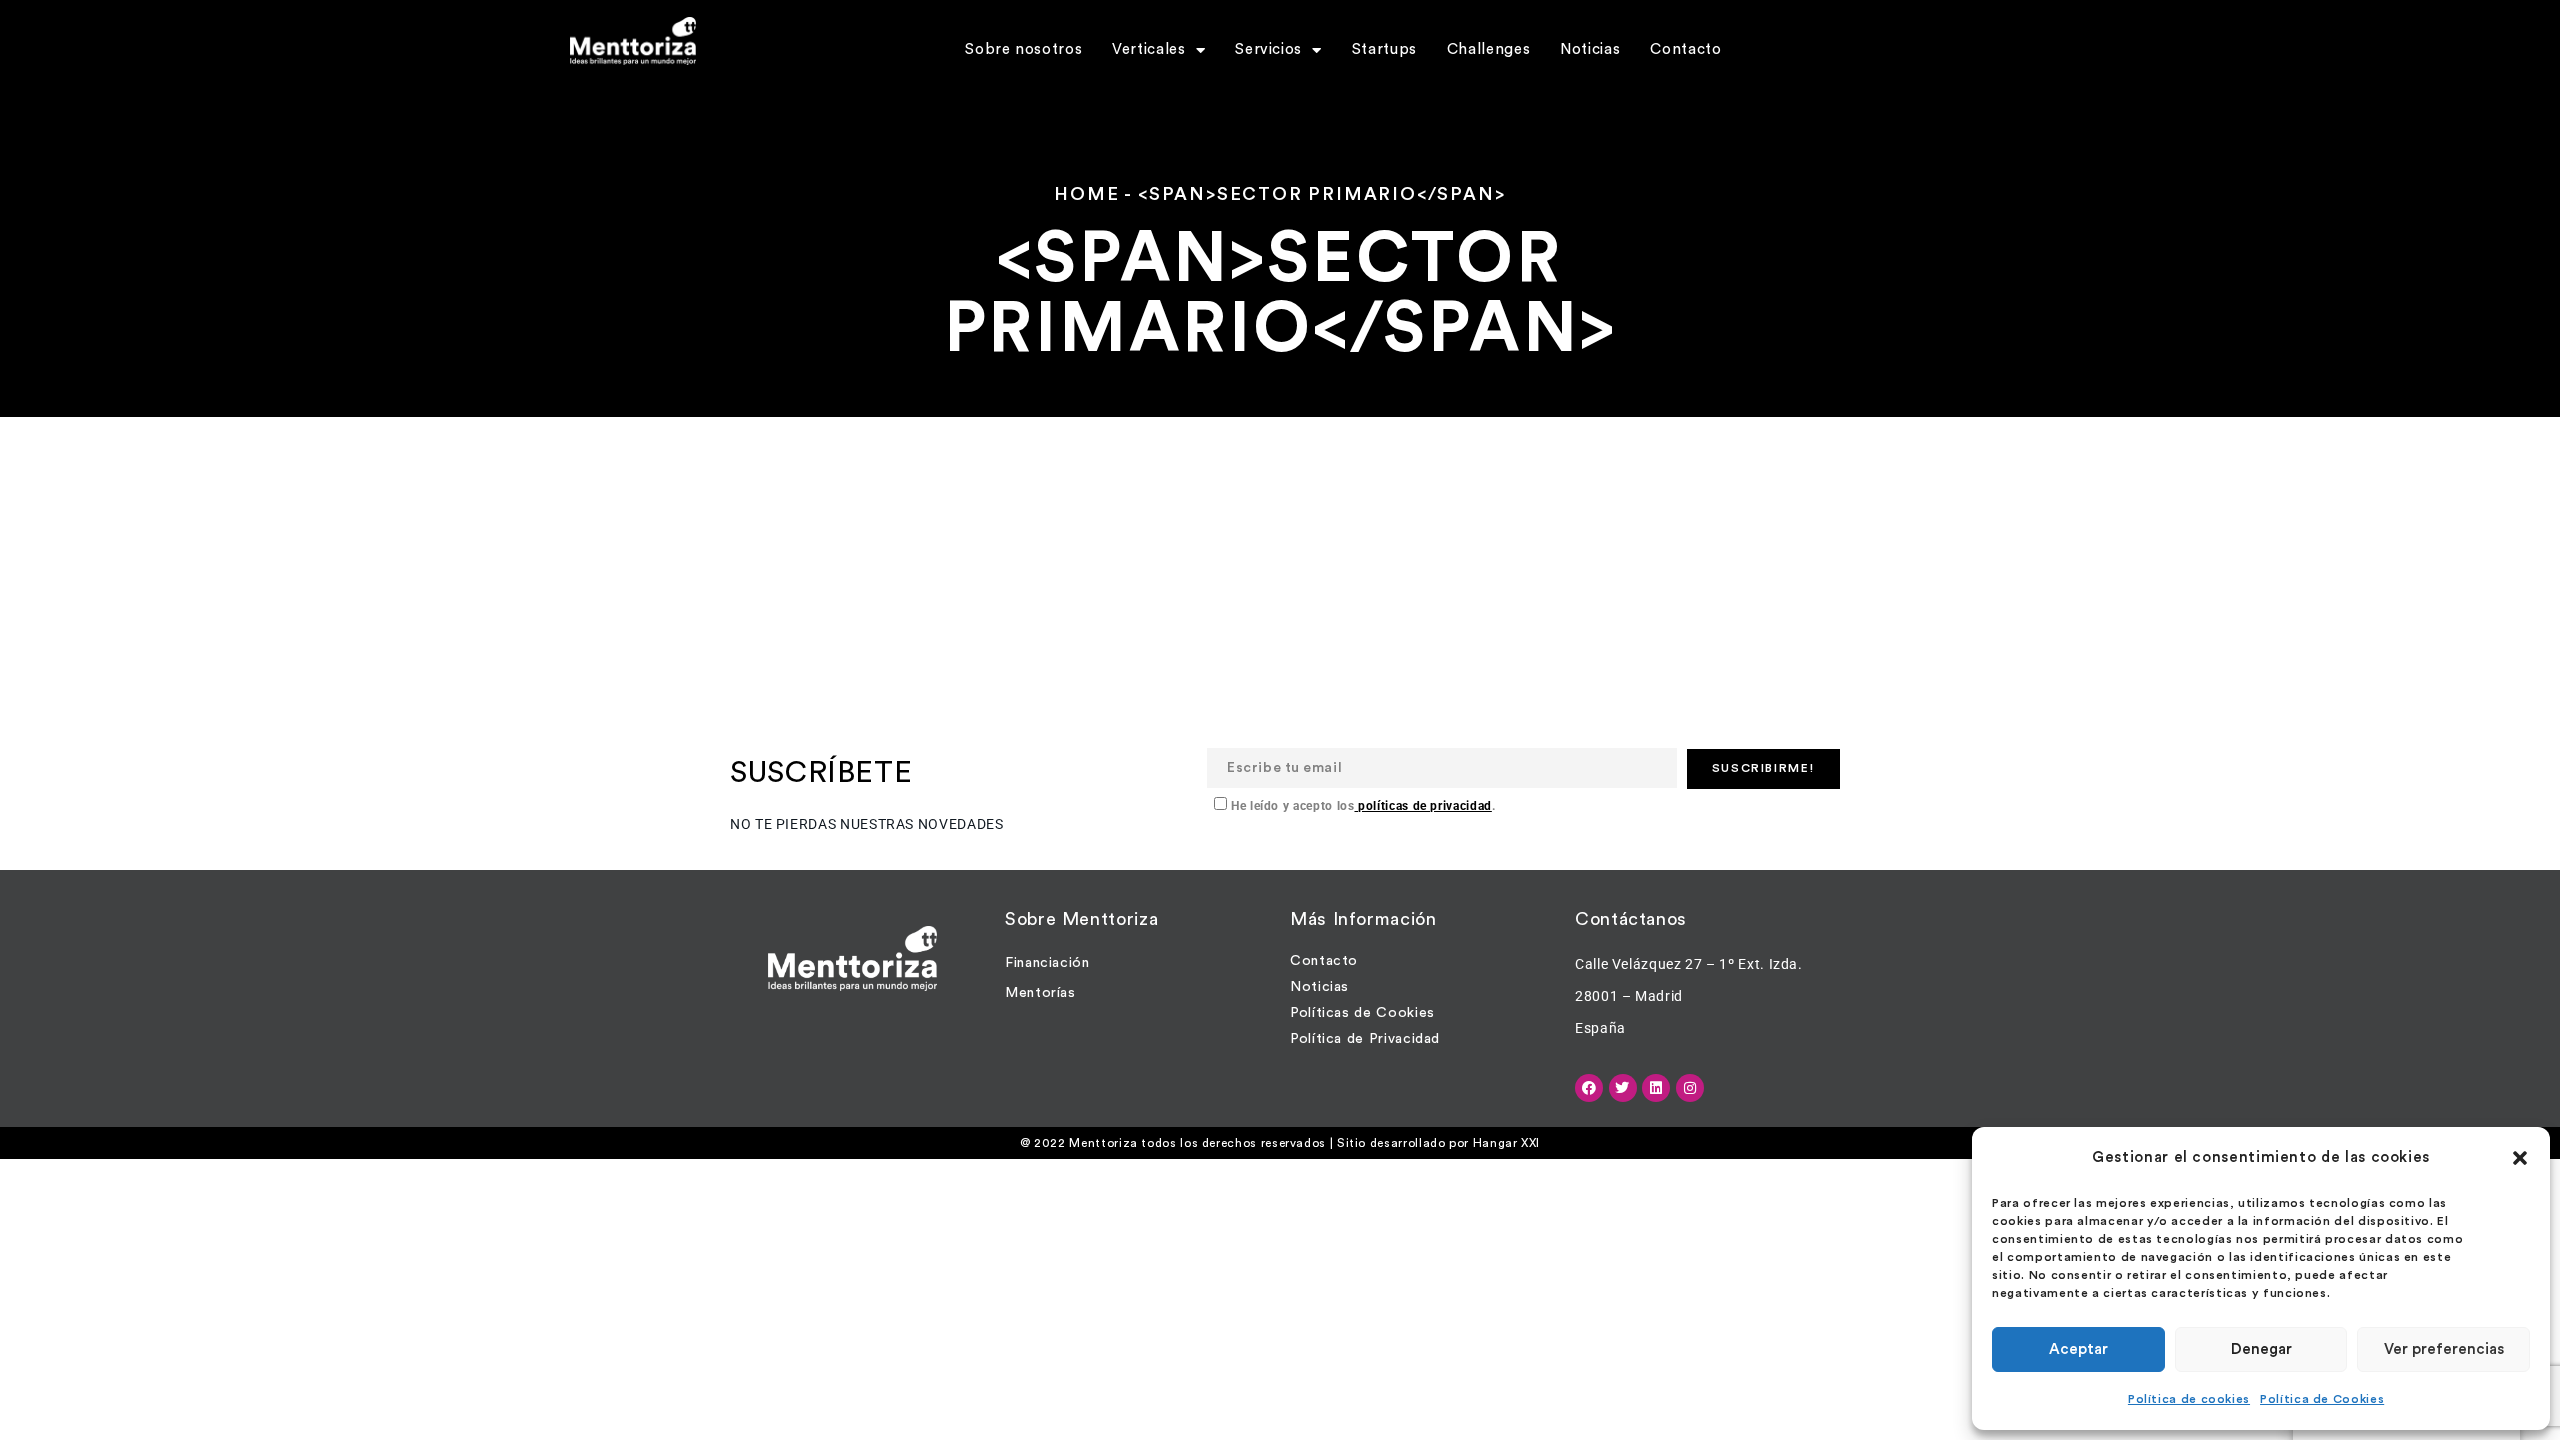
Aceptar (2078, 1349)
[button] (2520, 1158)
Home (1086, 194)
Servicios (1268, 49)
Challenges (1488, 49)
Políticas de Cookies (1362, 1013)
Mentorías (1040, 993)
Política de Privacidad (1365, 1039)
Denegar (2261, 1349)
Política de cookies (2189, 1399)
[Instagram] (1690, 1088)
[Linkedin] (1656, 1088)
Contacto (1685, 49)
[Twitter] (1623, 1088)
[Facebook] (1589, 1088)
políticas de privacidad (1422, 806)
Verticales (1148, 49)
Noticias (1590, 49)
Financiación (1047, 963)
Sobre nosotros (1023, 49)
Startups (1384, 49)
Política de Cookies (2322, 1399)
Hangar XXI (1506, 1143)
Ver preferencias (2444, 1349)
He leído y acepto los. (1361, 806)
